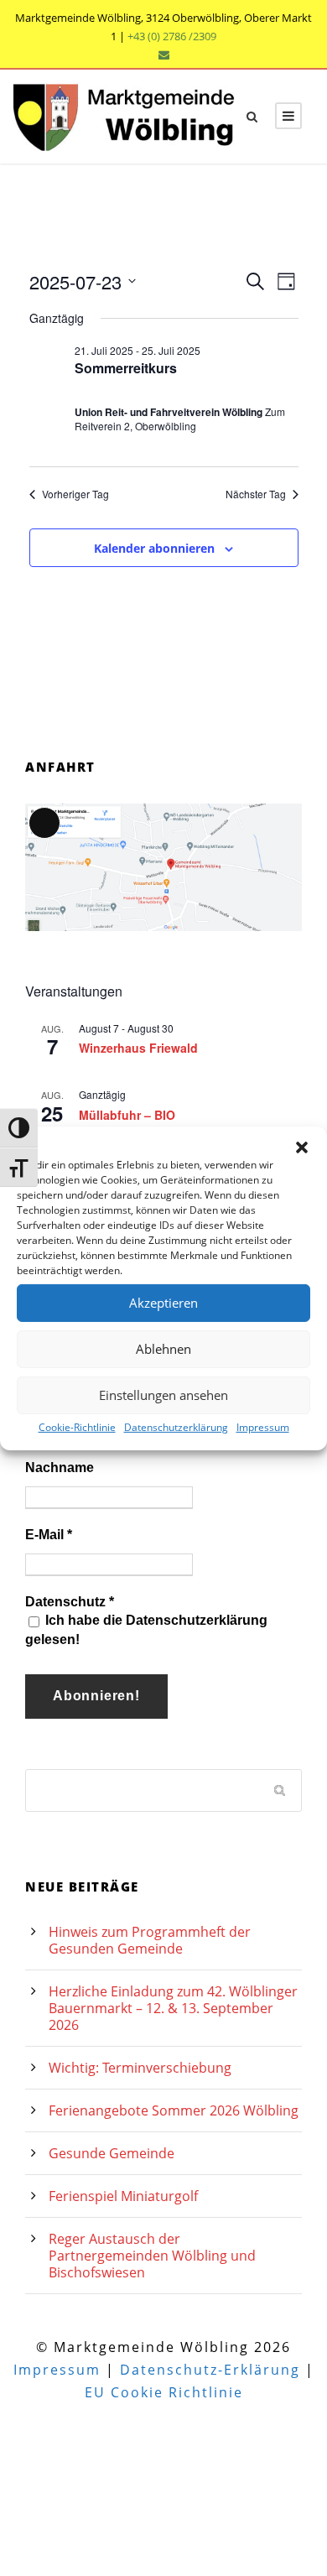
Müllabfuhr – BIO (127, 1115)
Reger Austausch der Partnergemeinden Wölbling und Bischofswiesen (152, 2256)
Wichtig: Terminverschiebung (140, 2068)
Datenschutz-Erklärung (210, 2370)
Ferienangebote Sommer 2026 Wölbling (174, 2110)
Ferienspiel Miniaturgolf (123, 2196)
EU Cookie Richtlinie (164, 2392)
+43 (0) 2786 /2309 (172, 36)
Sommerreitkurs (126, 368)
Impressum (263, 1426)
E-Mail (49, 1535)
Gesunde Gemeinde (112, 2153)
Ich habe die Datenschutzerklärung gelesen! (146, 1629)
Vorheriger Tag (75, 494)
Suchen (281, 1789)
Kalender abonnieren (154, 548)
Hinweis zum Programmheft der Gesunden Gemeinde (150, 1940)
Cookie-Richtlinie (77, 1426)
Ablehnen (163, 1349)
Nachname (60, 1468)
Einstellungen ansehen (163, 1395)
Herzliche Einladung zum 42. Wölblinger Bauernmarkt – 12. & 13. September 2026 (173, 2008)
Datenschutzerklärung (176, 1426)
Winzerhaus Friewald (138, 1048)
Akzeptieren (163, 1303)
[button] (302, 1147)
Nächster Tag (256, 494)
